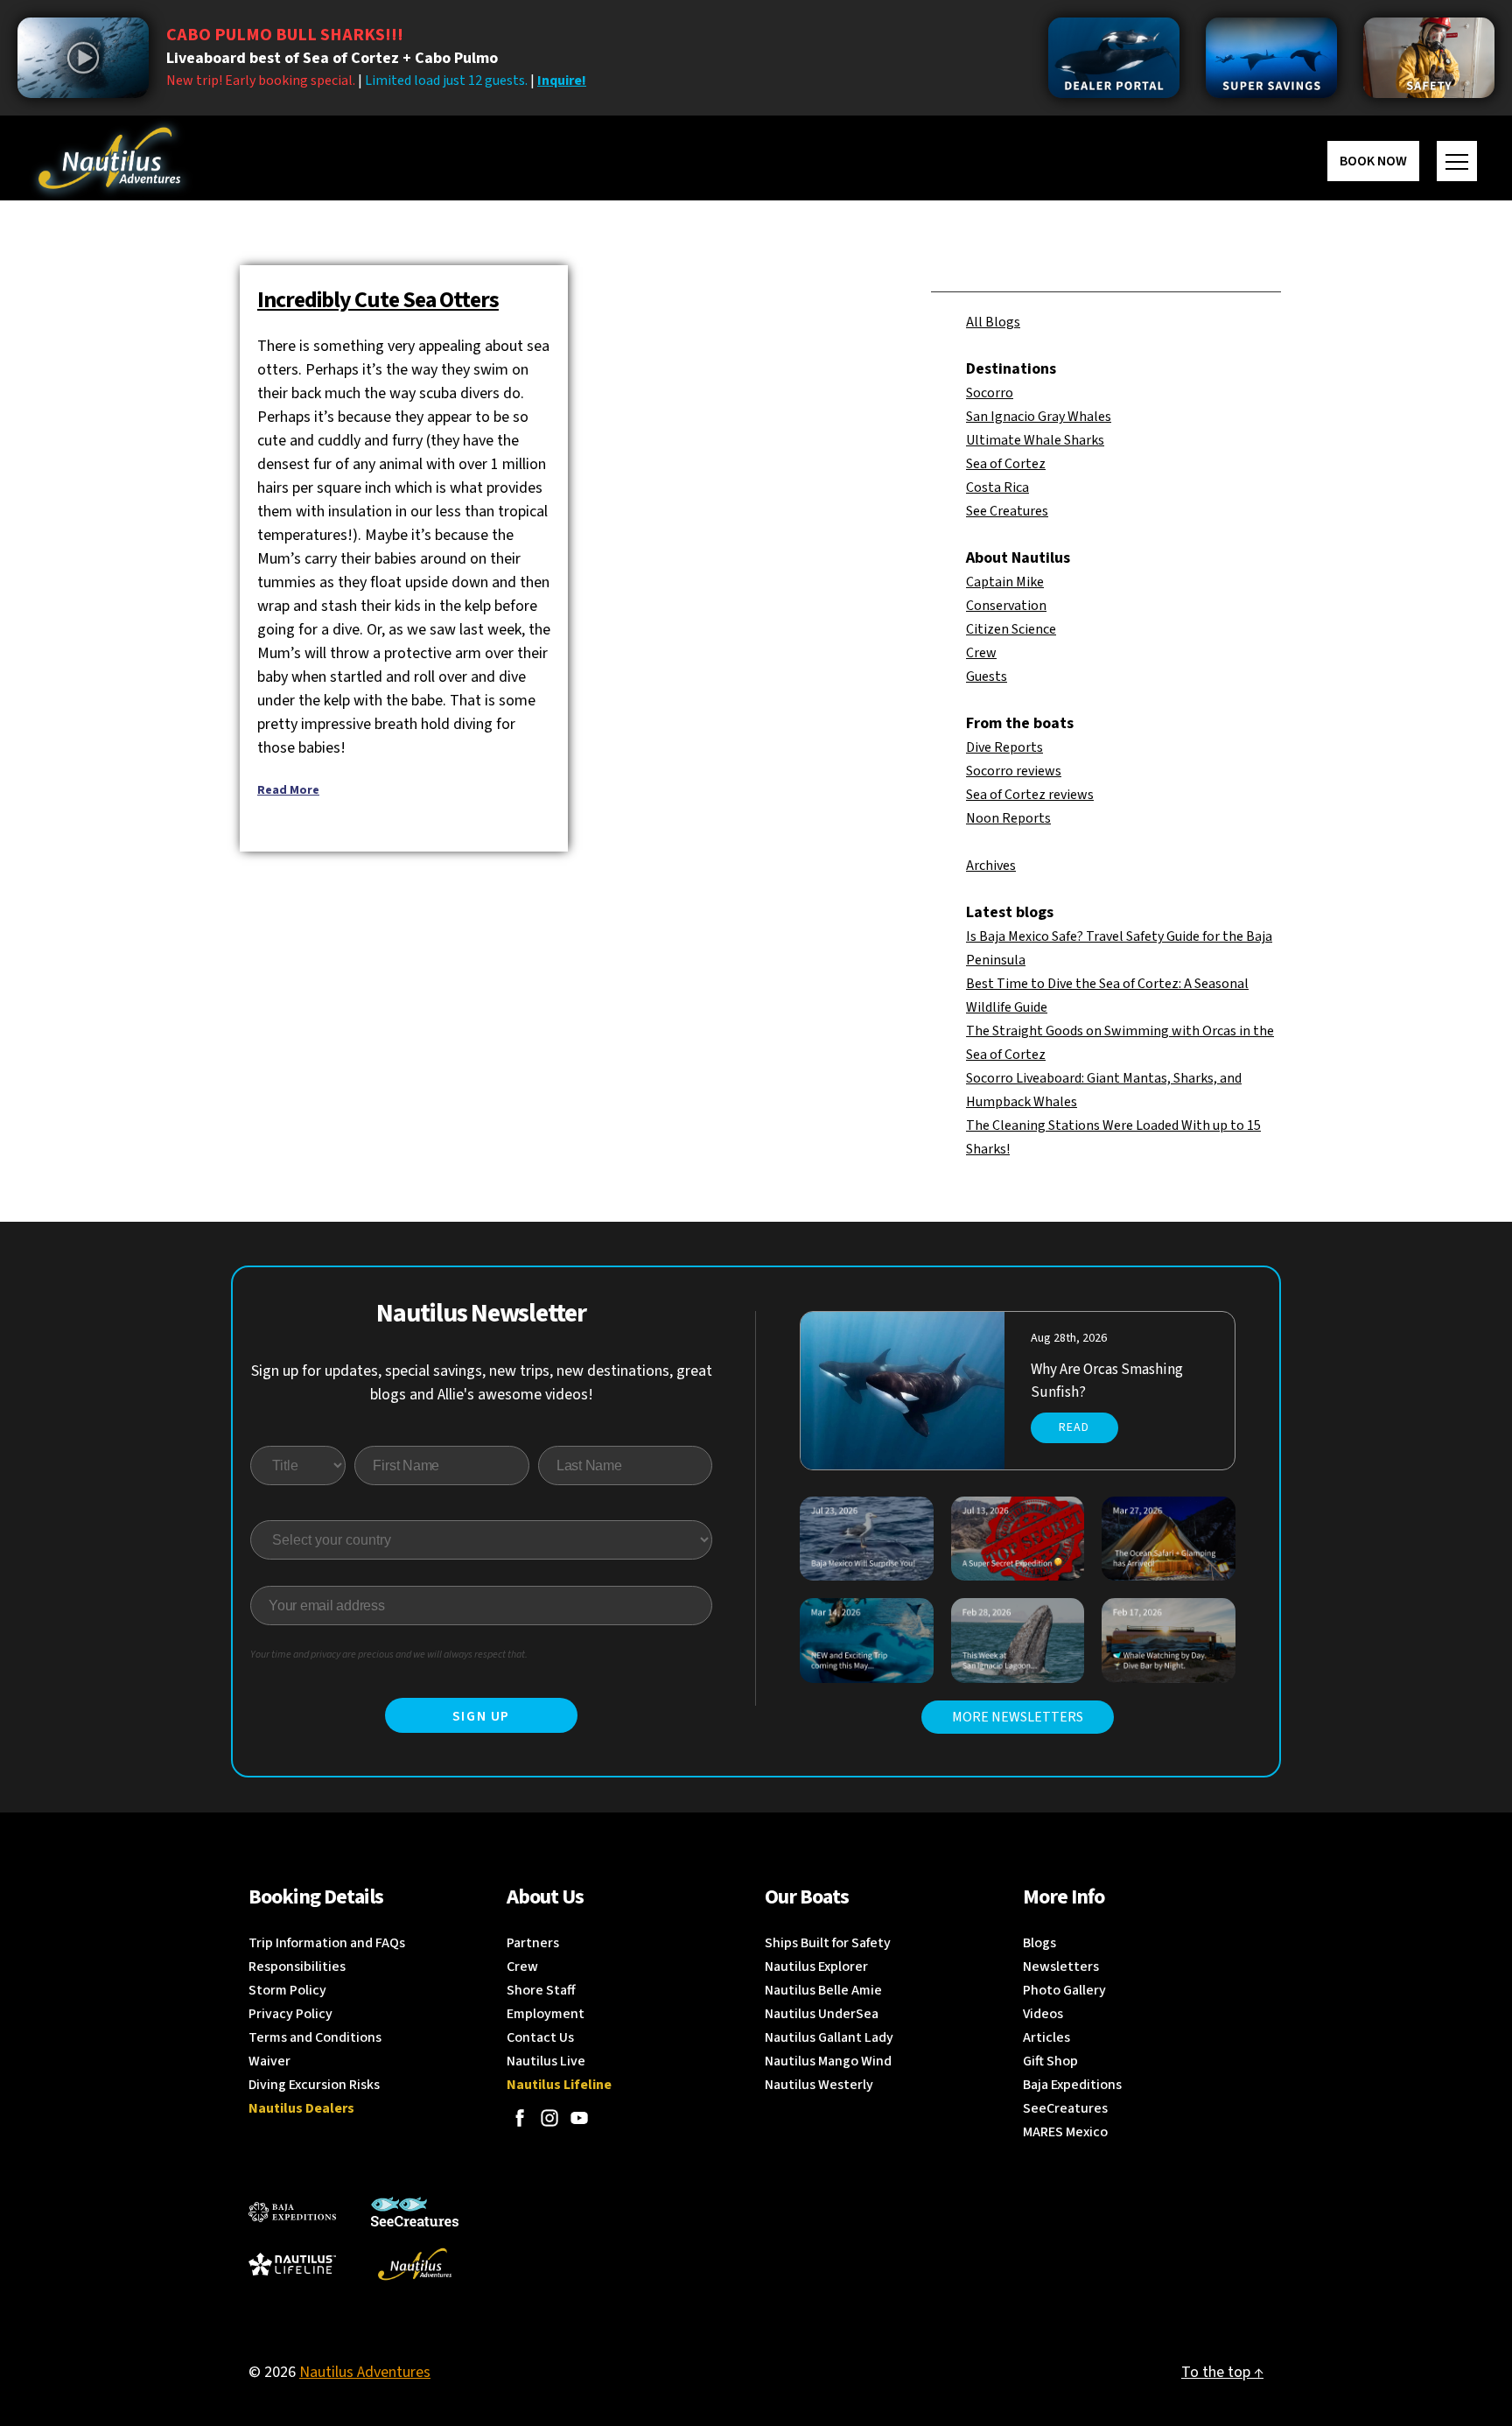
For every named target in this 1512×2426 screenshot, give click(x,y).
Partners (533, 1943)
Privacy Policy (290, 2014)
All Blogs (993, 322)
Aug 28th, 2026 (1069, 1338)
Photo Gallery (1064, 1990)
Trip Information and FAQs (327, 1943)
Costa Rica (997, 487)
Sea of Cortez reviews (1030, 795)
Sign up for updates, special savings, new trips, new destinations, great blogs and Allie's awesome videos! (482, 1383)
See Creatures (1007, 511)
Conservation (1006, 606)
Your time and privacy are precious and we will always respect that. (389, 1655)
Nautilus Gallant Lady (829, 2037)
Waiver (269, 2061)
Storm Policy (287, 1990)
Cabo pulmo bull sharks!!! (285, 35)
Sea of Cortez (1006, 464)
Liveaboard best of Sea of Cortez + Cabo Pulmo (332, 58)
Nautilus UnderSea (822, 2014)
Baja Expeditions (1072, 2085)
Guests (987, 677)
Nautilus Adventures (365, 2372)
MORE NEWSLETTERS (1018, 1717)
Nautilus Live (546, 2061)
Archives (991, 866)
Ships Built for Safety (828, 1943)
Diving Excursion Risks (314, 2085)
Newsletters (1061, 1967)
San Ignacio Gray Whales (1039, 417)
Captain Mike (1005, 582)
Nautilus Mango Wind (828, 2061)
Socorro (990, 393)
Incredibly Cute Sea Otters (378, 300)
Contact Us (540, 2037)
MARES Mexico (1065, 2132)
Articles (1046, 2037)
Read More (288, 790)
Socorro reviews (1014, 771)
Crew (981, 653)
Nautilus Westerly (819, 2085)
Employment (546, 2014)
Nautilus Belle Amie (823, 1990)
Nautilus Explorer (816, 1967)
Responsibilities (297, 1967)
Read (1074, 1427)
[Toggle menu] (1457, 161)
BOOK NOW (1373, 161)
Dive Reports (1004, 747)
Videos (1043, 2014)
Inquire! (562, 81)
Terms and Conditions (315, 2037)
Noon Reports (1008, 818)
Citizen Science (1011, 629)
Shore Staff (541, 1990)
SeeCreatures (1065, 2108)
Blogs (1039, 1943)
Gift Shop (1050, 2061)
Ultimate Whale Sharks (1035, 440)
